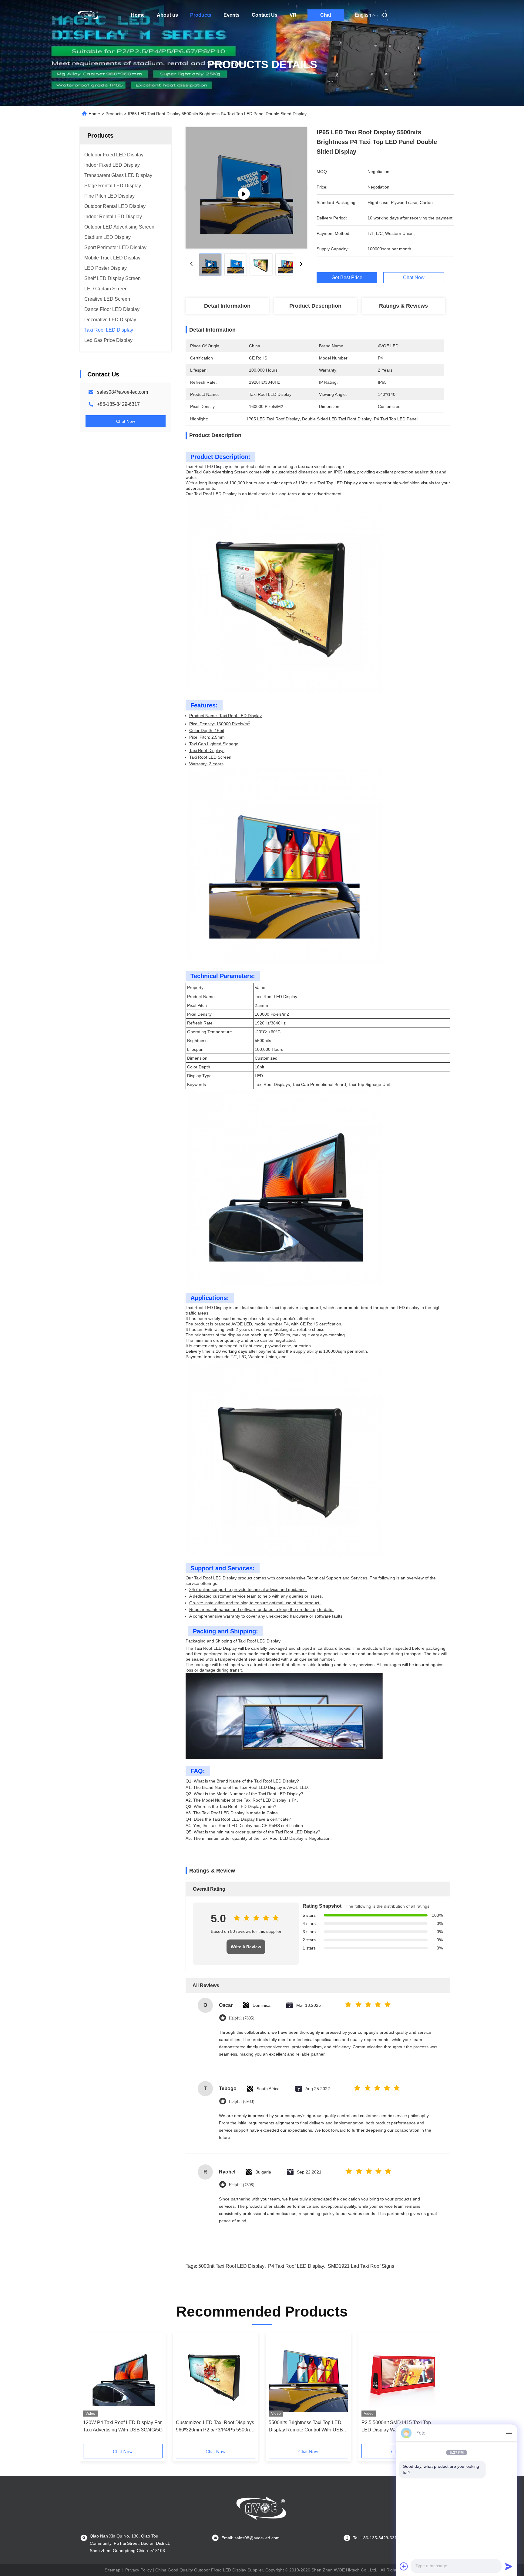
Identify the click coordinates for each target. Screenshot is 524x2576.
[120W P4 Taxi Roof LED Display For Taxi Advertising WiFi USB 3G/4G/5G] (123, 2376)
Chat (326, 15)
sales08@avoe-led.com (123, 392)
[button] (91, 2390)
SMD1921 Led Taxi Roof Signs (361, 2266)
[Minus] (509, 2433)
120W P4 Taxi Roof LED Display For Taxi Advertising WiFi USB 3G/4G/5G (123, 2426)
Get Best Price (347, 278)
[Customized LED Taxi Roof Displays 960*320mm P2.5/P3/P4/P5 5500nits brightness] (216, 2376)
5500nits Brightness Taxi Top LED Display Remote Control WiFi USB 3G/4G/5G (306, 2427)
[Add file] (404, 2566)
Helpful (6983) (242, 2102)
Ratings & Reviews (403, 306)
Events (232, 15)
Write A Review (246, 1947)
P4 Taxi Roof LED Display (296, 2266)
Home (138, 15)
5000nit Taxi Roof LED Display (231, 2266)
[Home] (89, 15)
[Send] (509, 2566)
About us (167, 15)
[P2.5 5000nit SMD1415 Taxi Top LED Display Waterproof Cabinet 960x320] (401, 2376)
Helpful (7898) (242, 2185)
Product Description (315, 306)
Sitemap (113, 2570)
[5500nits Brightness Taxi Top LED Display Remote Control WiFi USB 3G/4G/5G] (308, 2376)
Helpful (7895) (242, 2018)
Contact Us (265, 15)
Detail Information (227, 306)
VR (293, 15)
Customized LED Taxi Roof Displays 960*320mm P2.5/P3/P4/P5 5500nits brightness (215, 2427)
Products (201, 15)
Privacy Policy (138, 2570)
